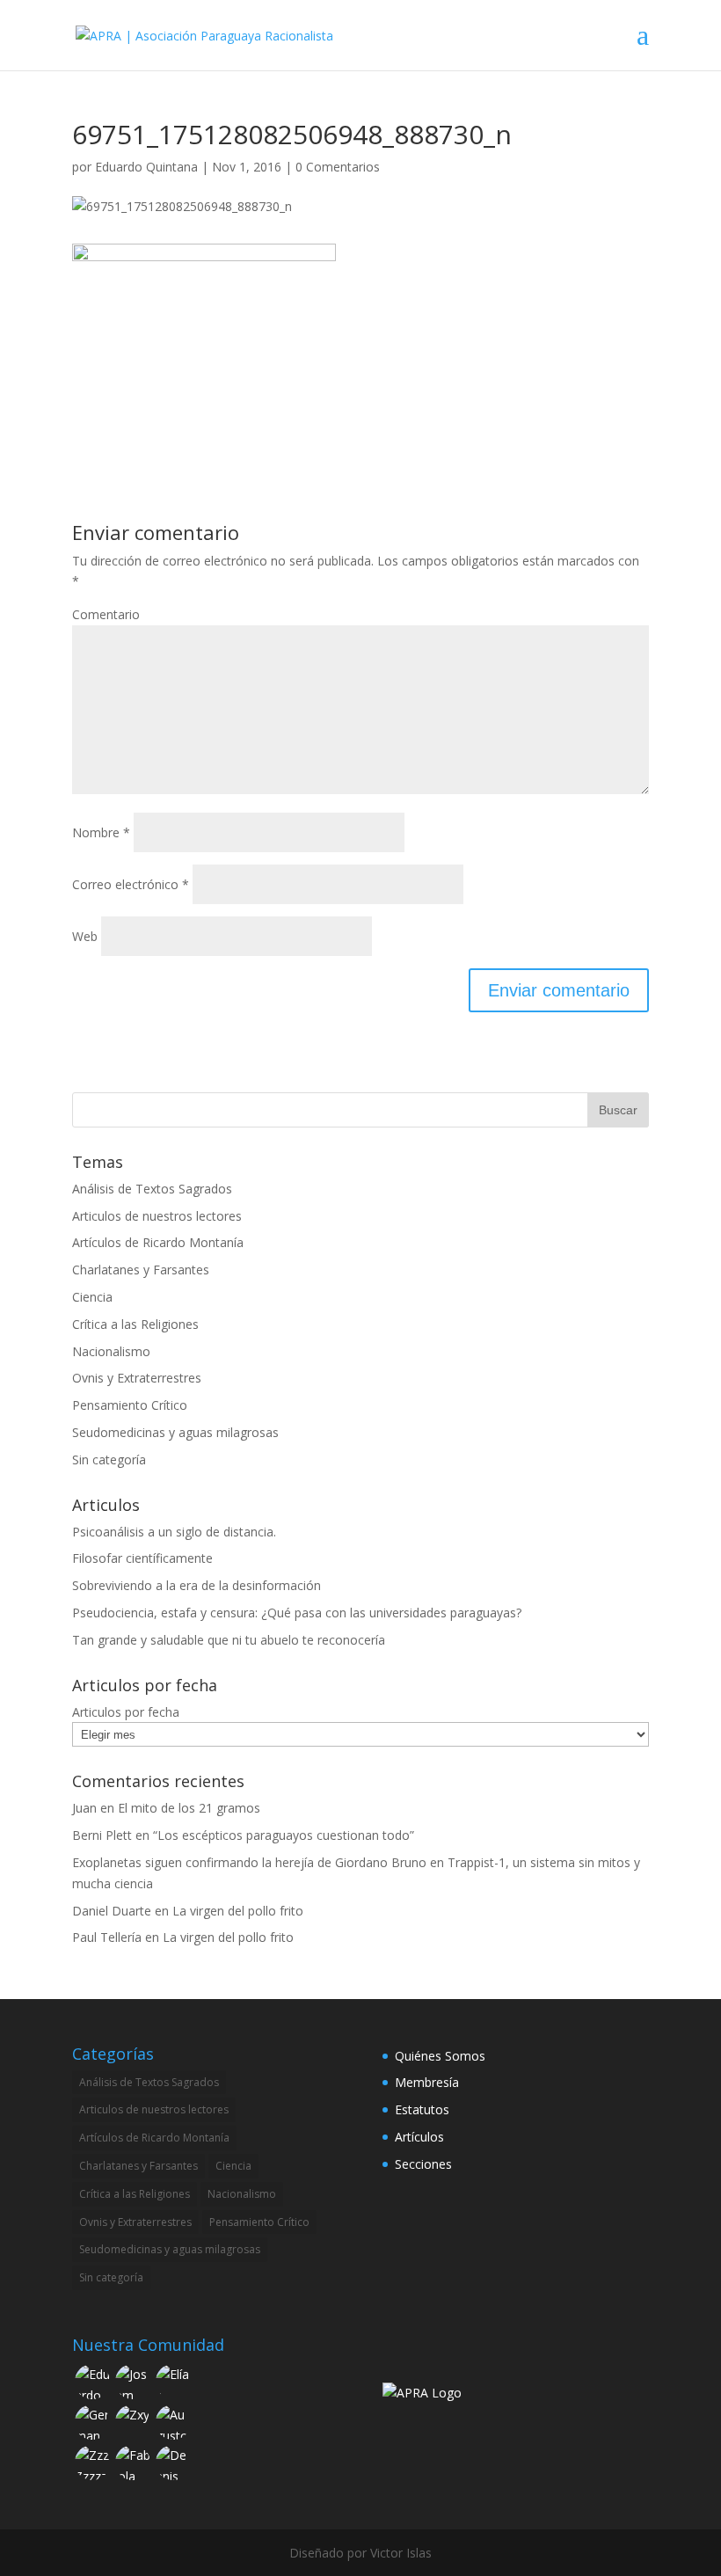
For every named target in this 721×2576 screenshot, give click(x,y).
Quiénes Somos (440, 2056)
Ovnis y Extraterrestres (137, 1378)
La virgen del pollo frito (238, 1911)
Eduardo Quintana (146, 167)
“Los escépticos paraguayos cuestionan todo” (284, 1835)
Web (85, 936)
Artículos (419, 2137)
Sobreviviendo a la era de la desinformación (197, 1585)
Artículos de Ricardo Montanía (158, 1242)
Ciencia (92, 1297)
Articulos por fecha (126, 1712)
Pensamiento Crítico (130, 1405)
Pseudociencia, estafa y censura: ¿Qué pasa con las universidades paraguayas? (297, 1613)
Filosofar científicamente (142, 1558)
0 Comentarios (338, 167)
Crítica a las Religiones (135, 1324)
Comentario (106, 614)
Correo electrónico (131, 884)
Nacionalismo (111, 1351)
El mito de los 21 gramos (189, 1808)
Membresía (427, 2082)
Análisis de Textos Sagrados (152, 1189)
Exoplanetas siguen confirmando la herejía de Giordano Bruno (249, 1862)
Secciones (423, 2164)
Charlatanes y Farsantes (141, 1270)
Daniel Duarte (112, 1911)
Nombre (101, 832)
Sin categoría (109, 1459)
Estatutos (422, 2109)
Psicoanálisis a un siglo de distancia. (174, 1532)
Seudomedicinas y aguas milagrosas (175, 1432)
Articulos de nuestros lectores (157, 1216)
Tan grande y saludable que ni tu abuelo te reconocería (229, 1640)
